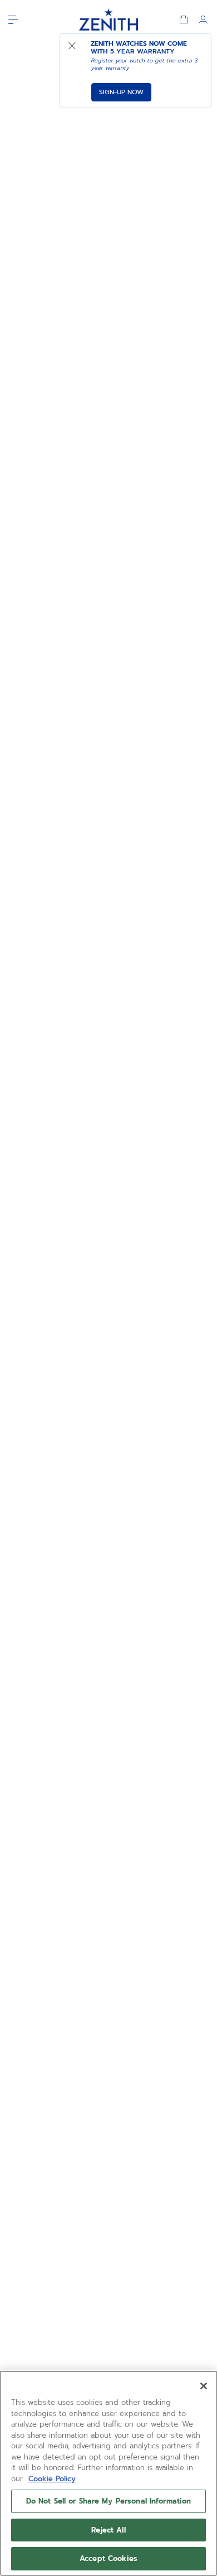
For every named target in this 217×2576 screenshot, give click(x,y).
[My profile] (203, 20)
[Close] (204, 2386)
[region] (108, 2473)
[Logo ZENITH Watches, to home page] (108, 20)
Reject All (108, 2530)
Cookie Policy (52, 2479)
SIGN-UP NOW (121, 92)
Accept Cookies (108, 2558)
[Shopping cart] (184, 20)
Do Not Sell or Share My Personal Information (109, 2501)
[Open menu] (13, 20)
